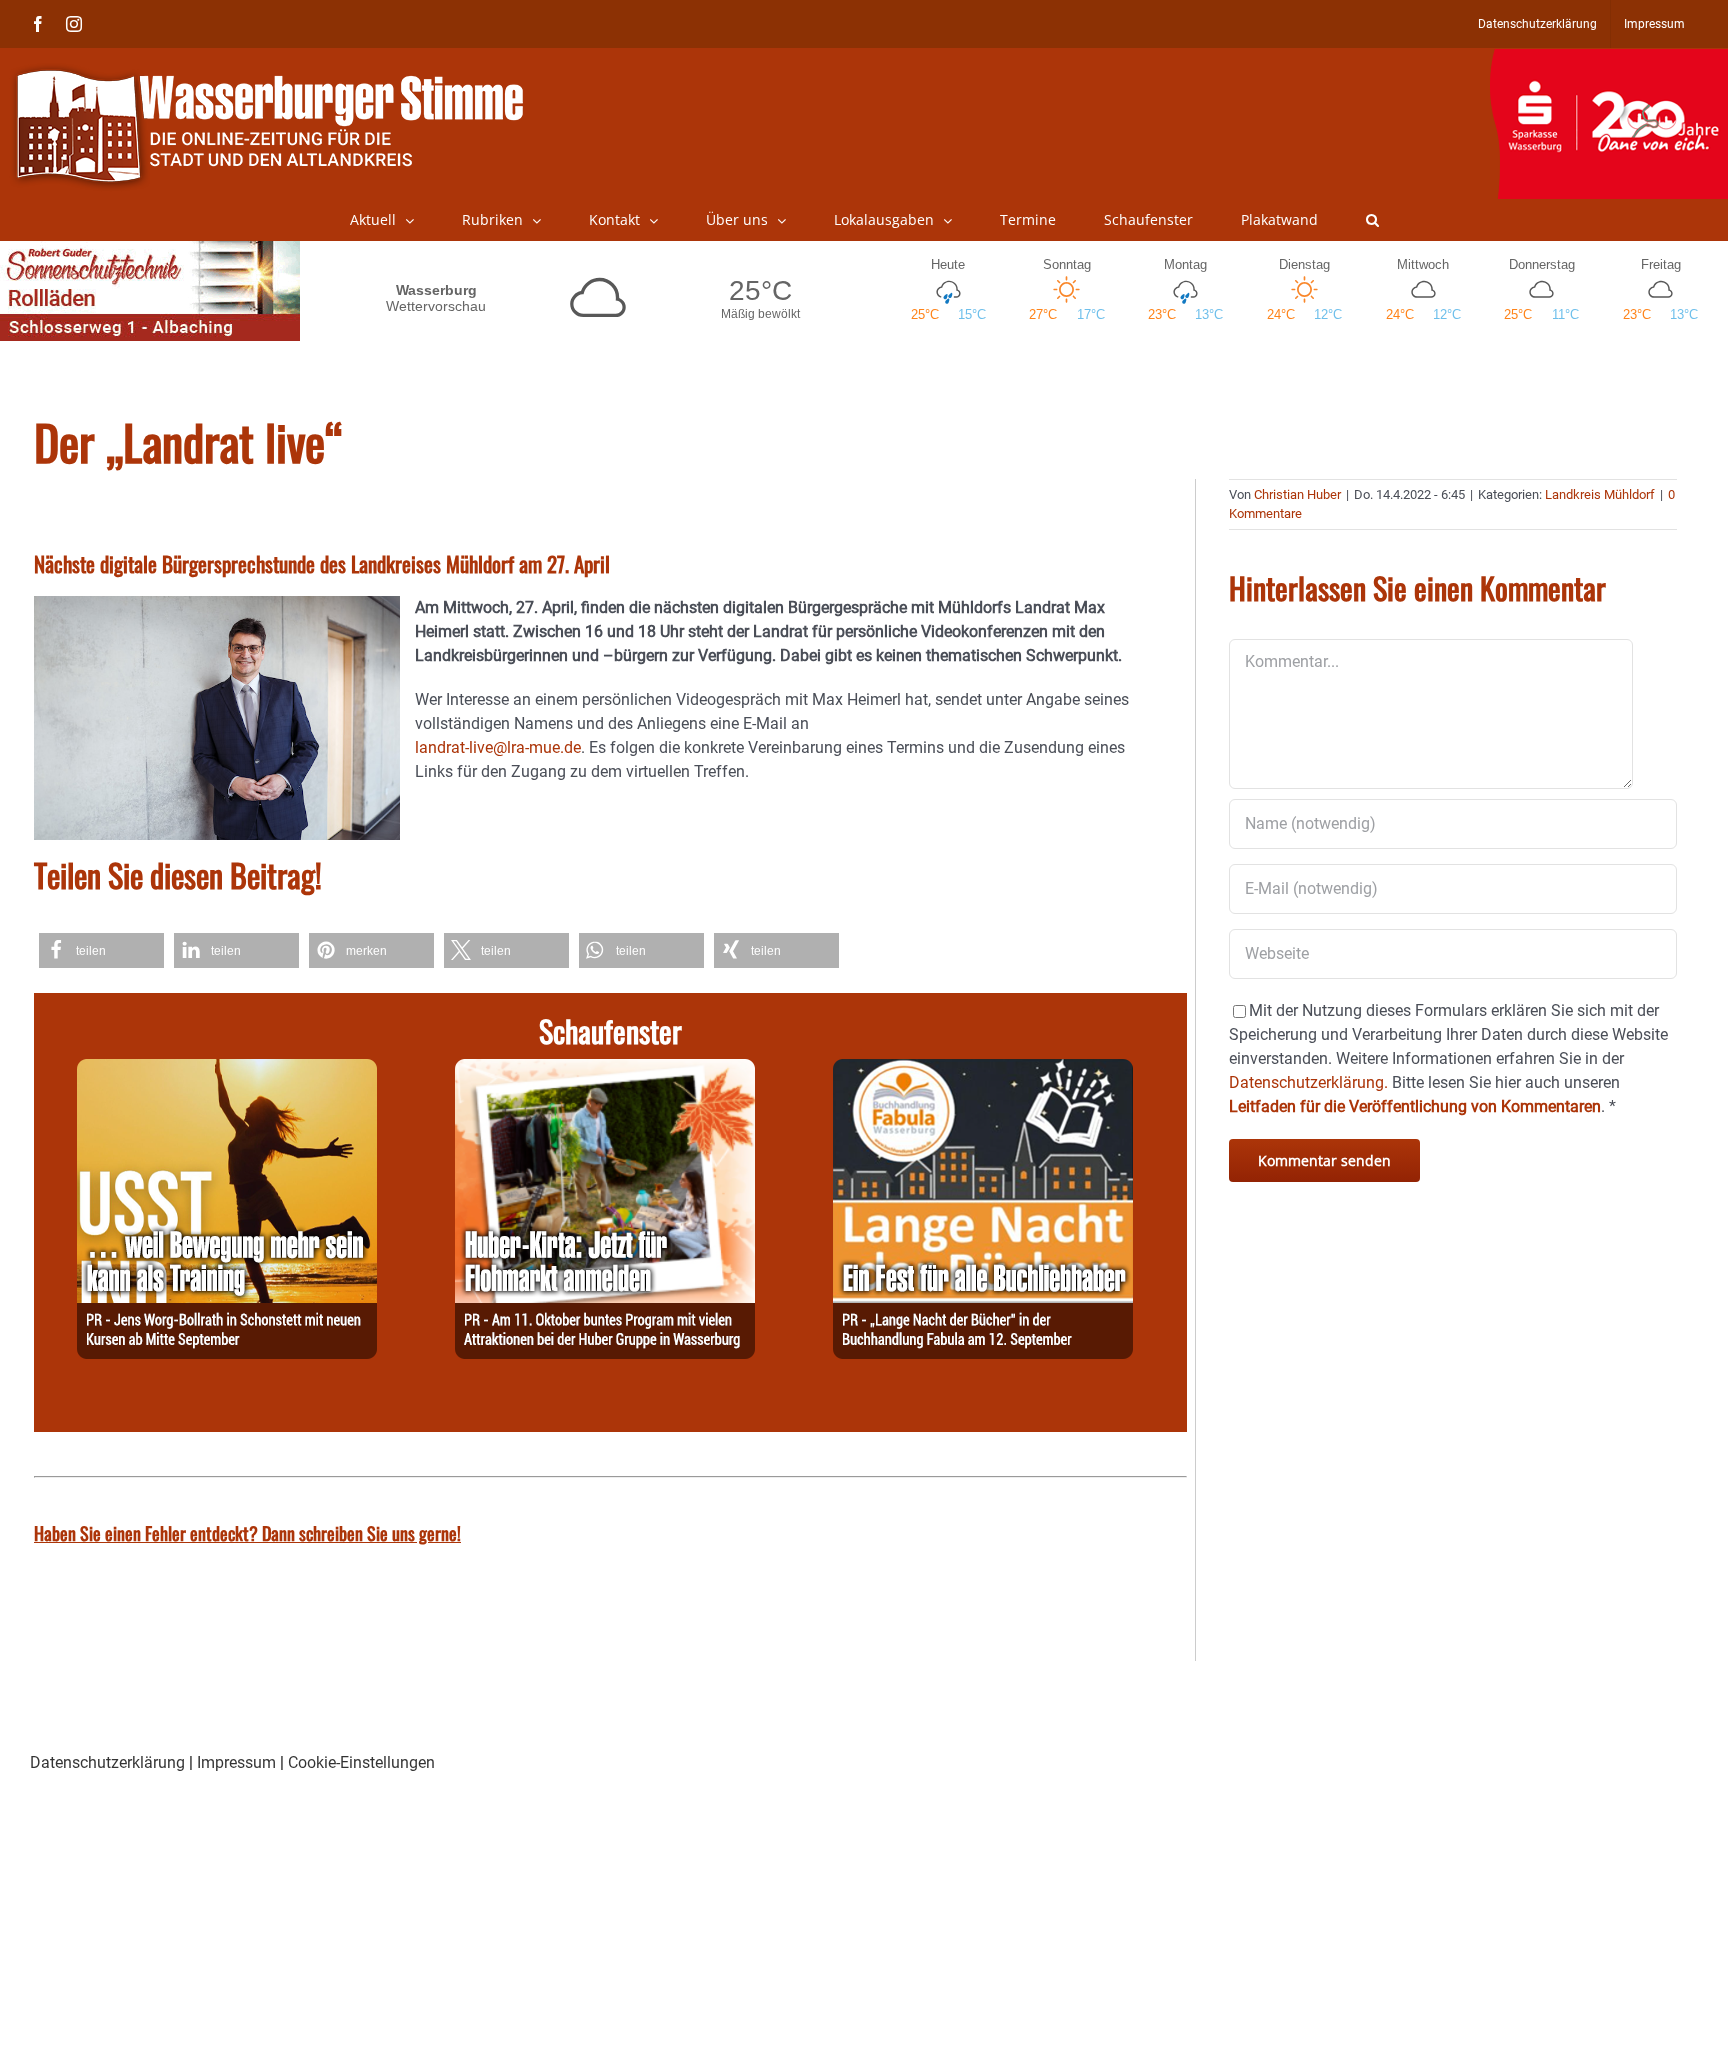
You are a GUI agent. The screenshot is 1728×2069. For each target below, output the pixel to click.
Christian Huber (1297, 494)
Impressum (236, 1762)
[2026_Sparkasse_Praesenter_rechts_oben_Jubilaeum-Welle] (1608, 59)
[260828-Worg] (227, 1070)
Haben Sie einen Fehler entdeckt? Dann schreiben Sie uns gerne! (247, 1533)
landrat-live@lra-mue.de (498, 747)
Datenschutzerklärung (107, 1762)
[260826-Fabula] (983, 1070)
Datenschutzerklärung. (1308, 1082)
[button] (1372, 220)
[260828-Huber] (605, 1070)
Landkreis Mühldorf (1600, 494)
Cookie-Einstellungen (361, 1762)
